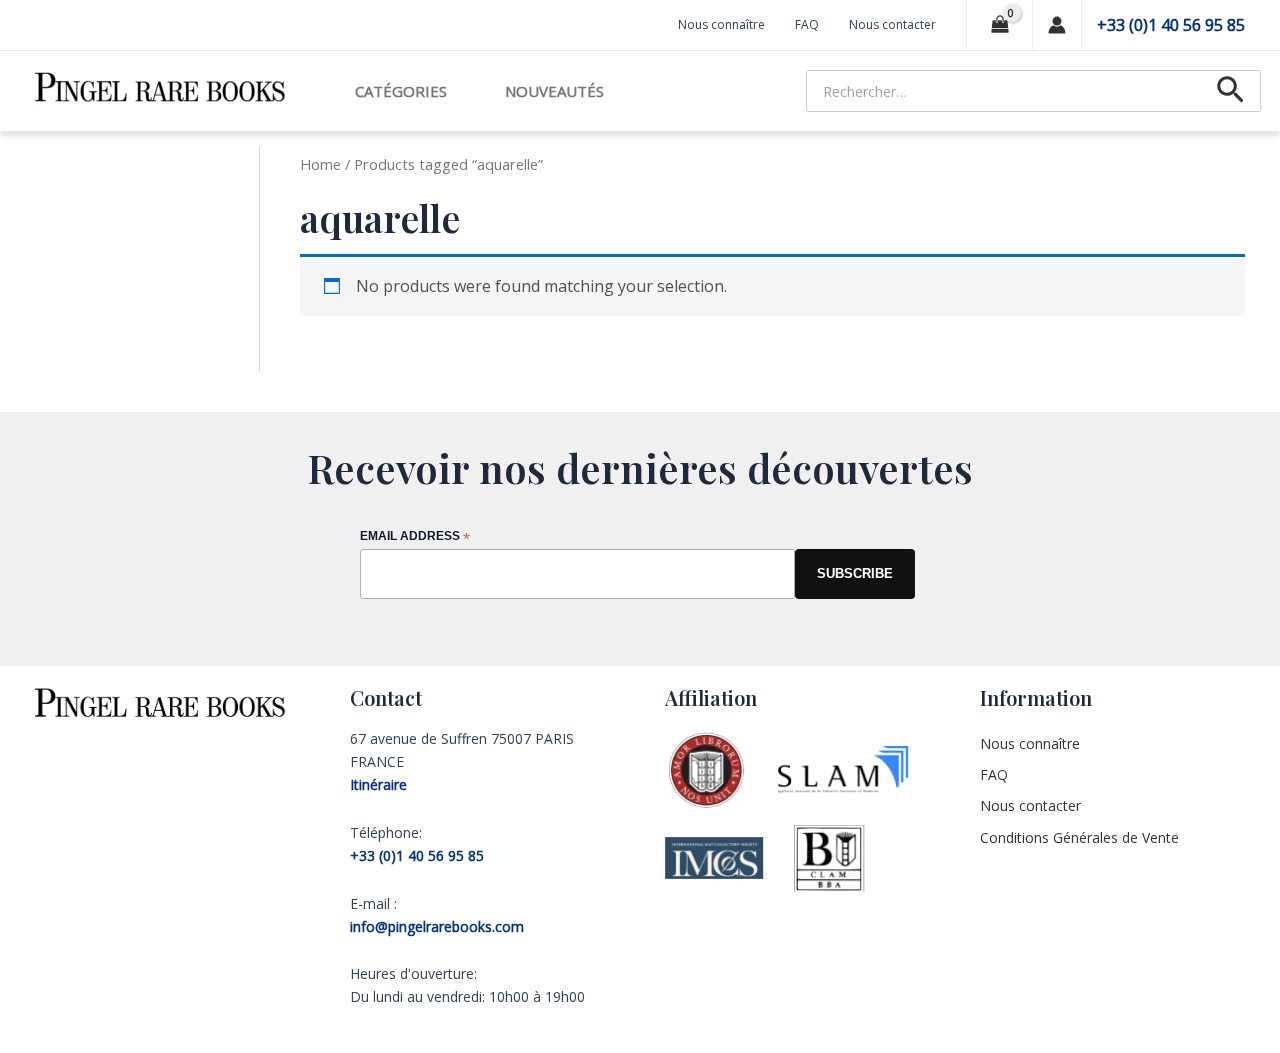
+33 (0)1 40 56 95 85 (1171, 25)
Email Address (415, 537)
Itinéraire (378, 784)
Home (320, 164)
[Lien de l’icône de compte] (1057, 25)
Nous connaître (721, 24)
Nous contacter (892, 24)
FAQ (807, 24)
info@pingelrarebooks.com (437, 926)
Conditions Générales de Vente (1079, 837)
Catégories (401, 91)
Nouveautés (554, 91)
